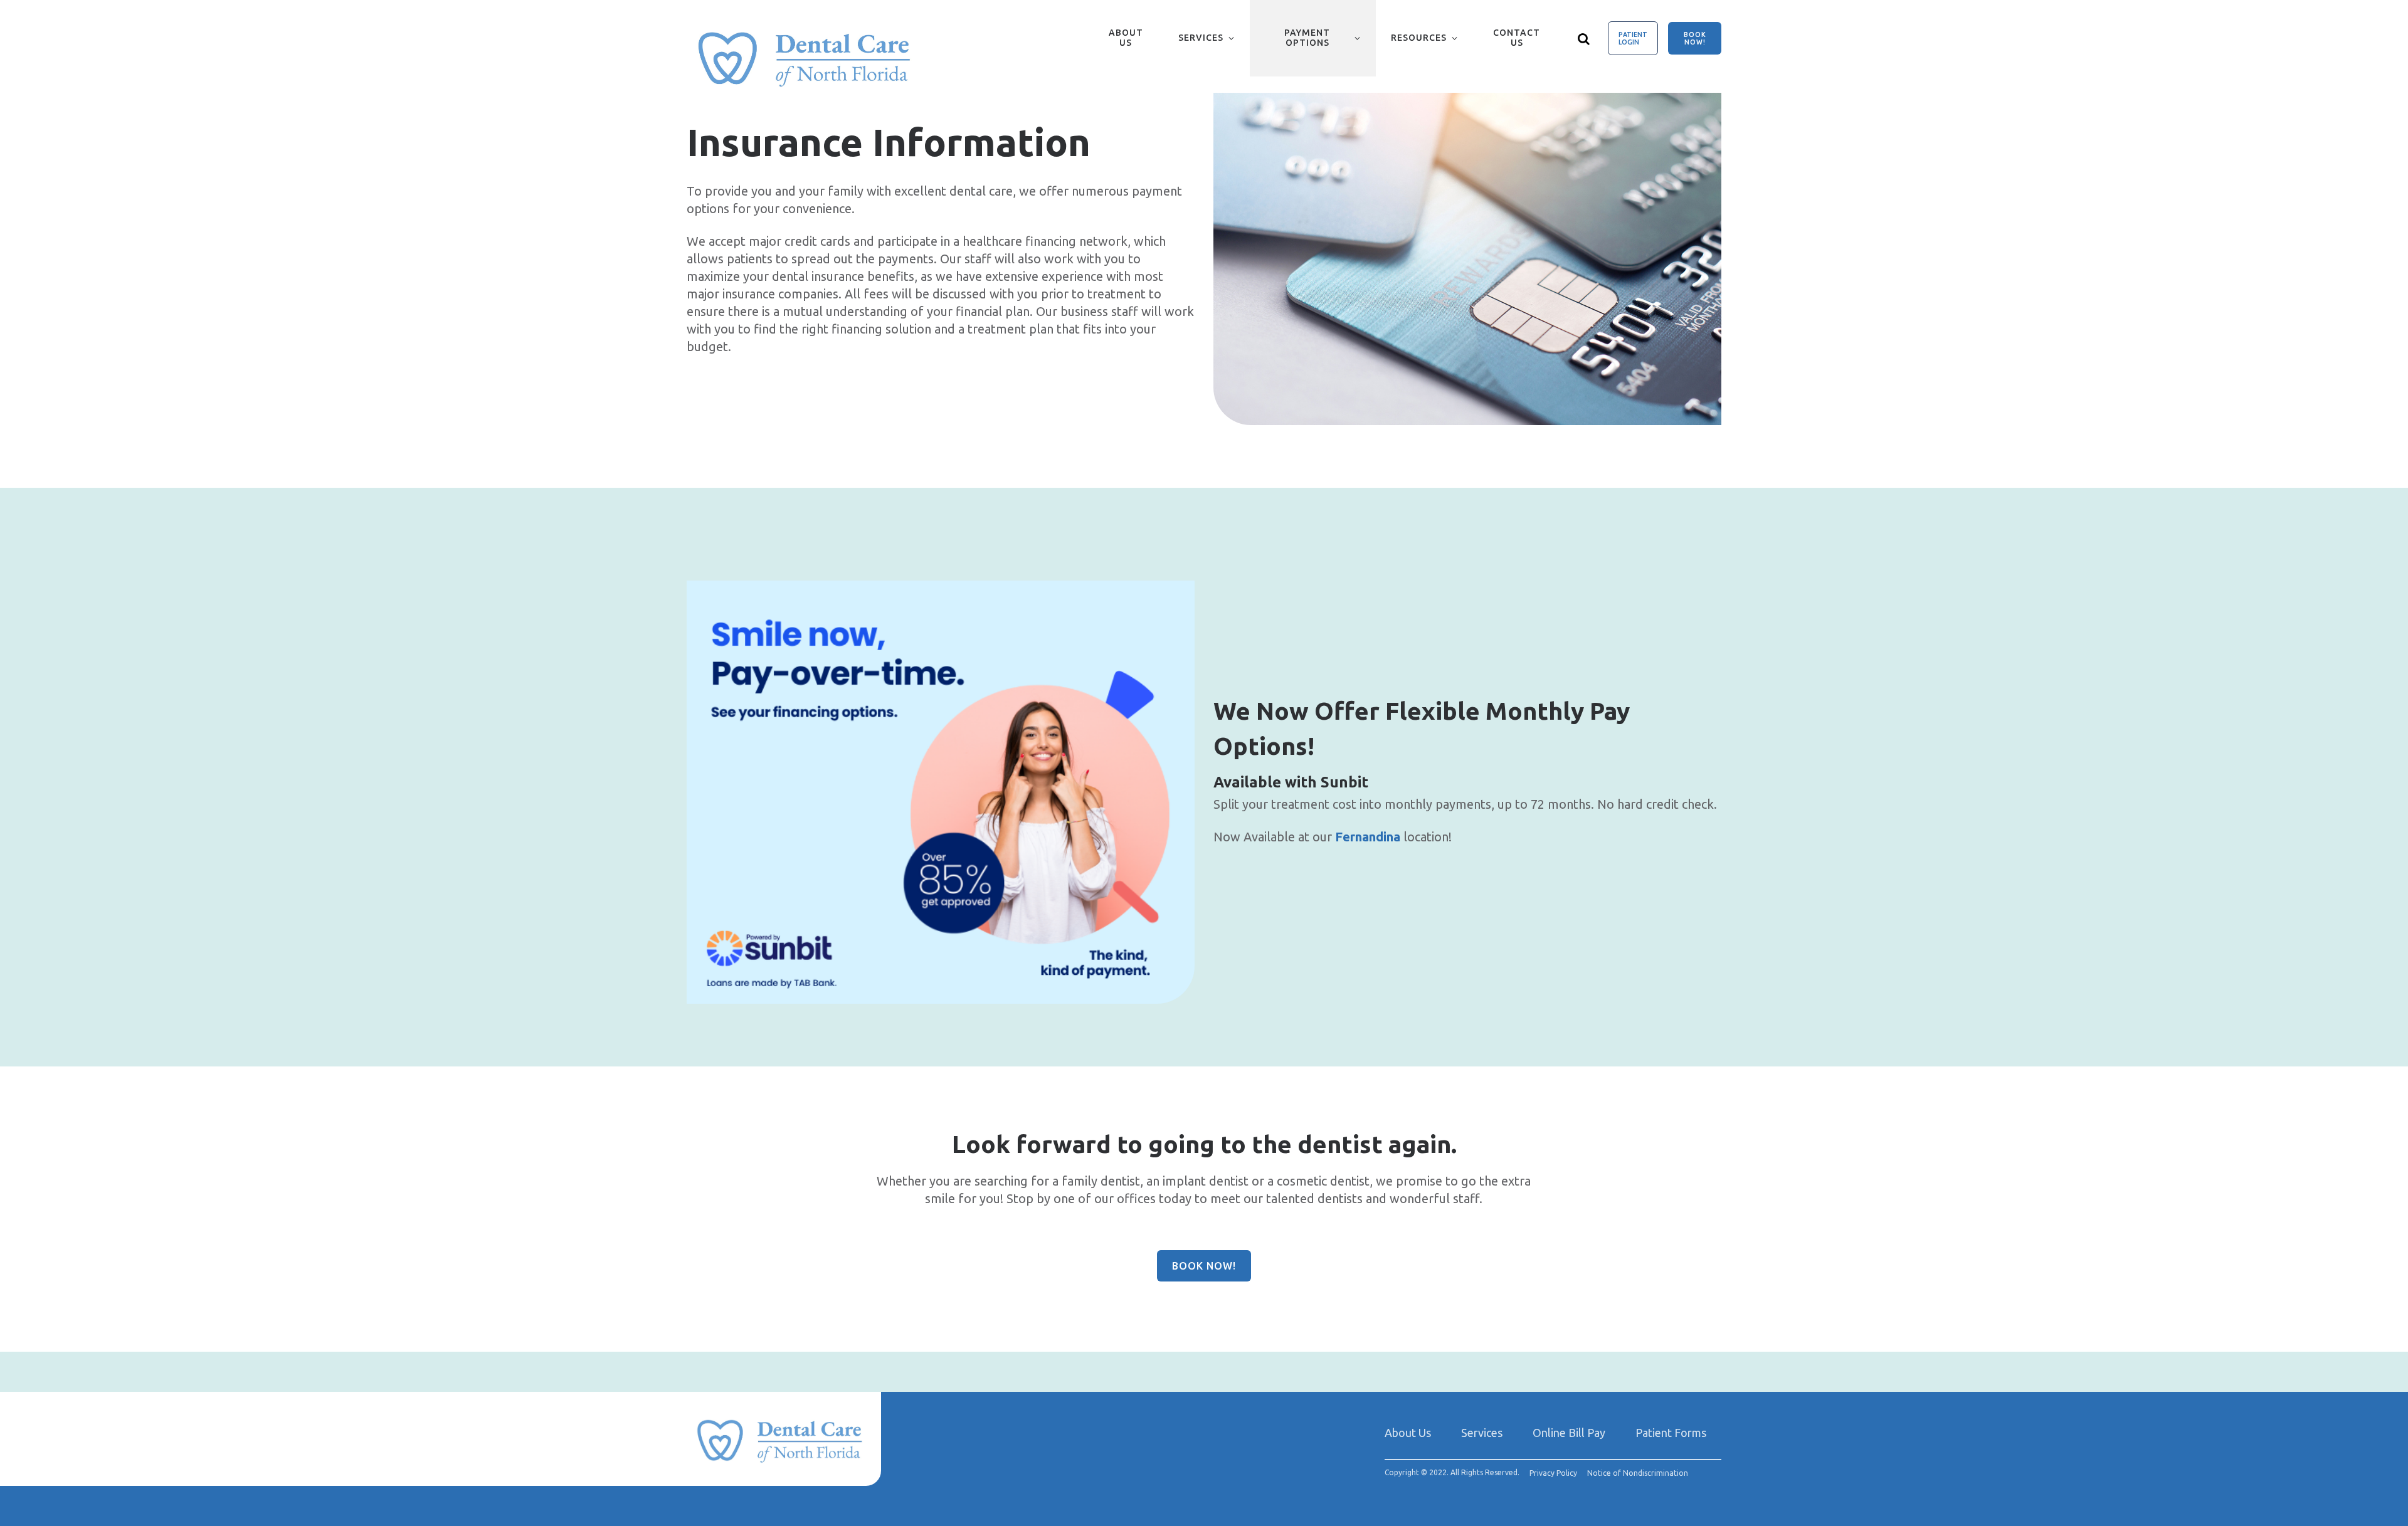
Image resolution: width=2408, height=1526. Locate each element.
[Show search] (1584, 38)
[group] (1467, 259)
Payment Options (1307, 38)
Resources (1419, 38)
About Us (1126, 38)
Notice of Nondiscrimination (1638, 1473)
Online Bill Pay (1569, 1433)
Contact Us (1517, 38)
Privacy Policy (1553, 1473)
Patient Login (1633, 38)
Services (1201, 38)
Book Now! (1695, 38)
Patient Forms (1671, 1433)
